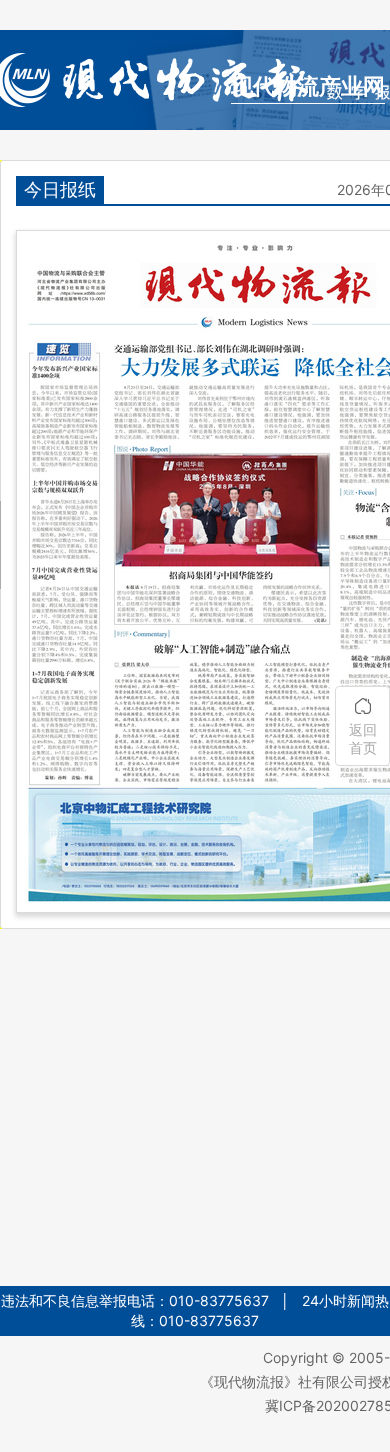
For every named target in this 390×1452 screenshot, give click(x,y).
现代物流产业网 (308, 86)
